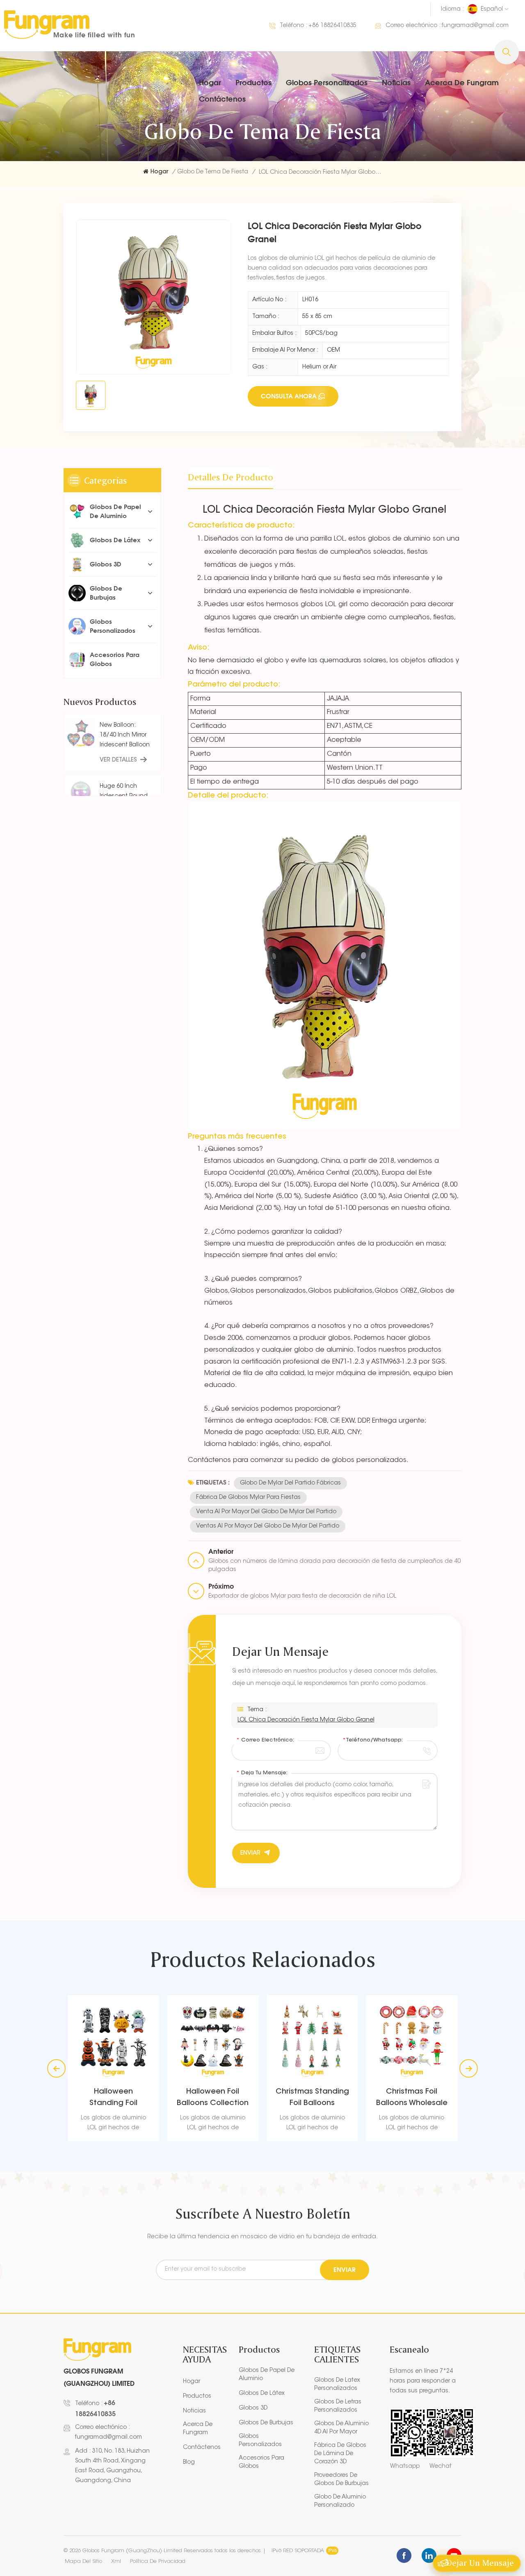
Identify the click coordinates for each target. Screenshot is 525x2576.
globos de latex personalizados (337, 2385)
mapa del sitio (83, 2561)
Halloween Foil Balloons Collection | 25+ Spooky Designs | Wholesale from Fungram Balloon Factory (155, 2099)
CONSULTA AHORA (289, 396)
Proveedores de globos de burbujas (341, 2480)
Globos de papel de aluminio (115, 511)
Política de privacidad (158, 2561)
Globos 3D (106, 564)
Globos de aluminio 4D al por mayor (341, 2428)
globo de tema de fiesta (213, 172)
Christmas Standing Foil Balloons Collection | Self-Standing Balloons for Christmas (255, 2099)
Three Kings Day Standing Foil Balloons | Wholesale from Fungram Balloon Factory (454, 2099)
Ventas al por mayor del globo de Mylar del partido (268, 1526)
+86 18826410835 (332, 26)
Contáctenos (222, 99)
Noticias (396, 82)
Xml (116, 2561)
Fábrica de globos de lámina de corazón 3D (340, 2454)
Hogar (210, 82)
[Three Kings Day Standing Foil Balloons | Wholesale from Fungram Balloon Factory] (454, 2041)
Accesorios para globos (115, 659)
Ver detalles (118, 760)
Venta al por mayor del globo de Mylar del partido (266, 1512)
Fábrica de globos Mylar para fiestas (248, 1498)
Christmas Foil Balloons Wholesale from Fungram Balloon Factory (354, 2099)
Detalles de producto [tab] (231, 477)
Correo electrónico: (265, 1740)
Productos (253, 82)
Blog (189, 2462)
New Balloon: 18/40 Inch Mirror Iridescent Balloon (125, 735)
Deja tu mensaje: (262, 1773)
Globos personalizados (327, 82)
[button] (469, 2068)
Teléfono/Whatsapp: (373, 1740)
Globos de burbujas (106, 593)
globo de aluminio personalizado (340, 2501)
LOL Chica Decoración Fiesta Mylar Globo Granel (306, 1720)
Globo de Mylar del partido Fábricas (290, 1483)
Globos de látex (115, 540)
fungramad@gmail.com (475, 26)
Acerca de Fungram (462, 82)
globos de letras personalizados (338, 2406)
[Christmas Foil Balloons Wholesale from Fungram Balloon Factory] (355, 2041)
